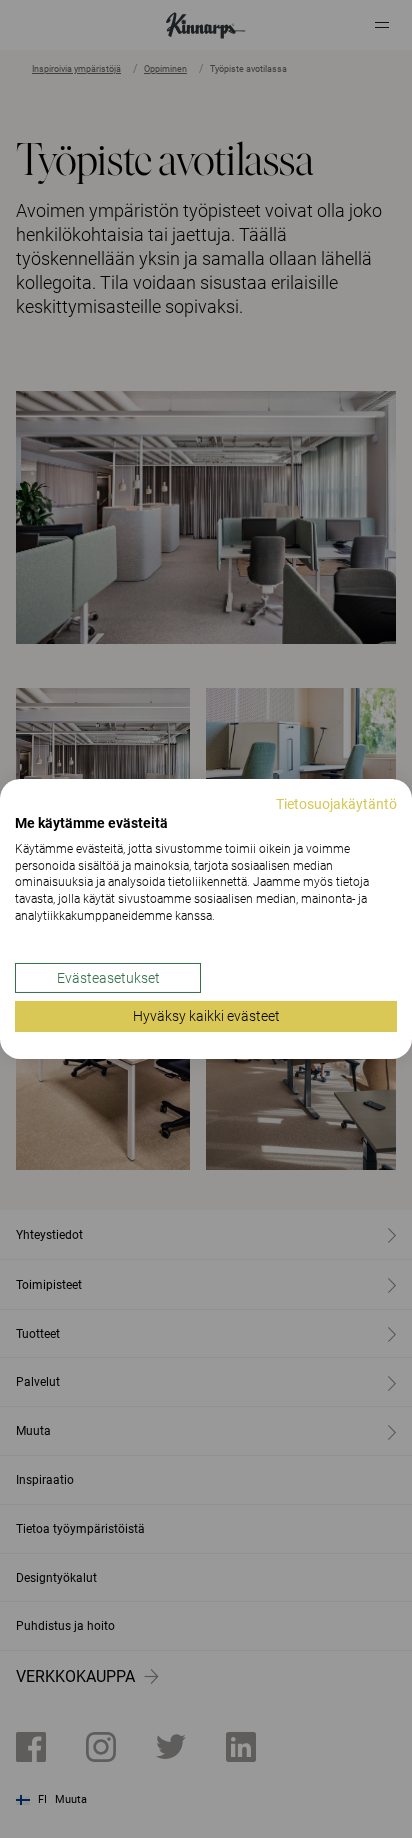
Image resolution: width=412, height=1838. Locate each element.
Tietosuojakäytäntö (336, 804)
